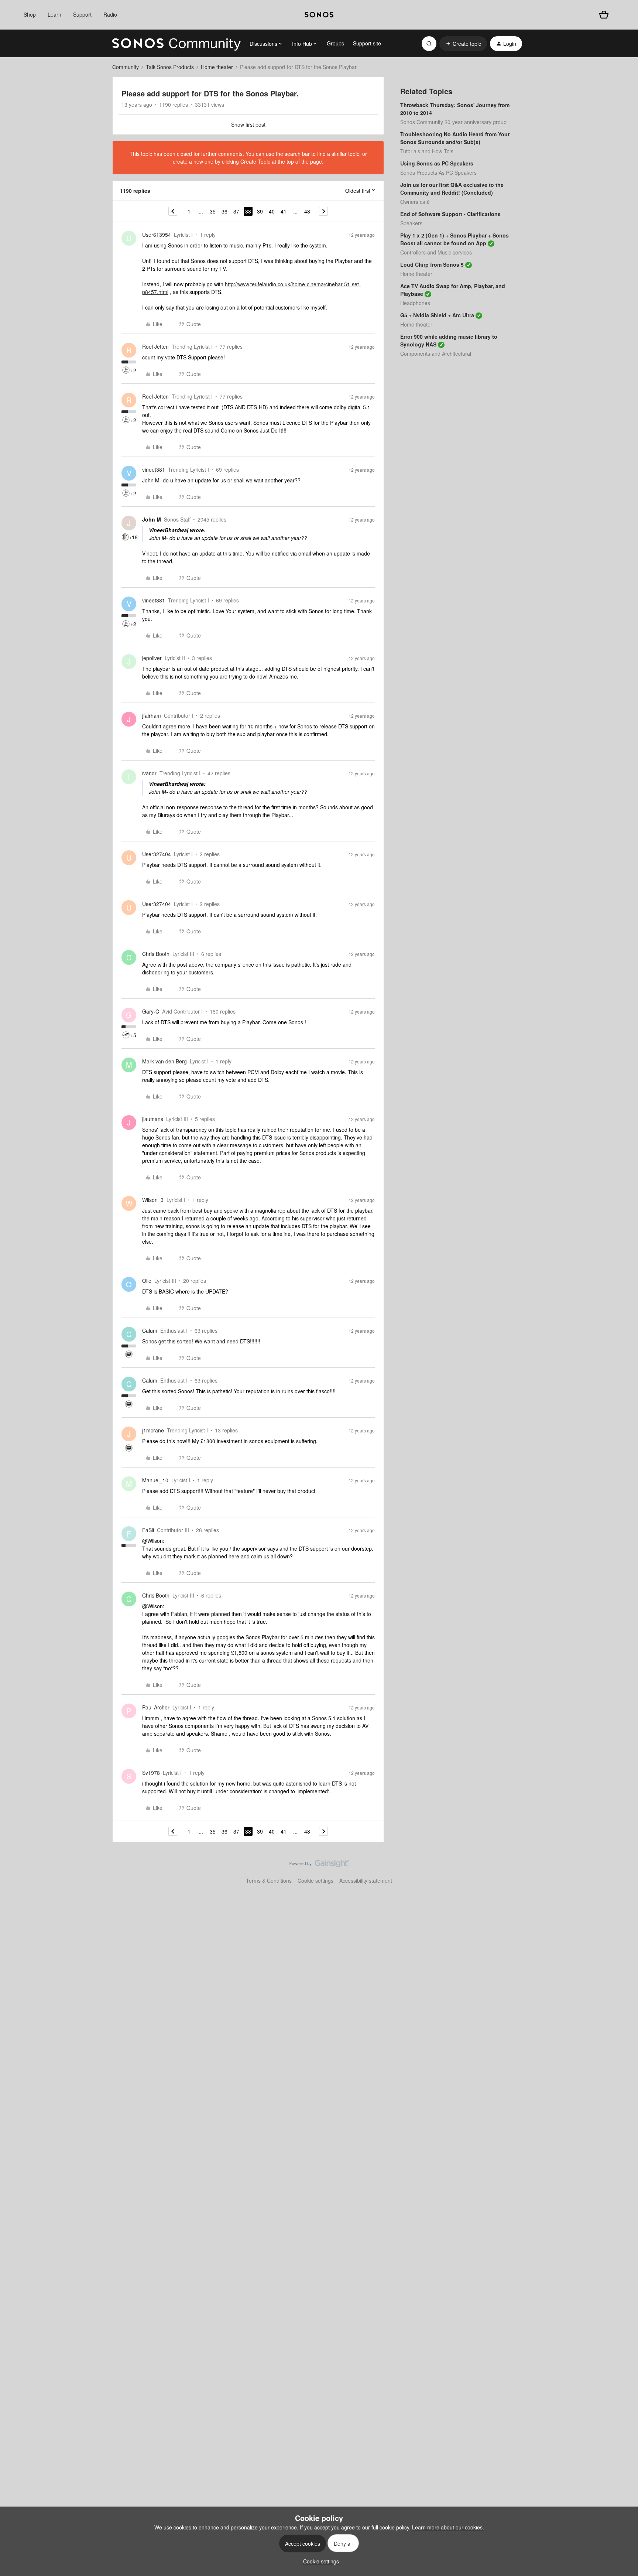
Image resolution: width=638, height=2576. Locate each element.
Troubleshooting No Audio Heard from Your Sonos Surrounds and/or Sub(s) (455, 138)
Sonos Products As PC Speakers (438, 172)
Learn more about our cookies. (448, 2527)
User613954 (157, 235)
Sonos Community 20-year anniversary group (453, 122)
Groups (335, 43)
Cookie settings (315, 1880)
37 (236, 211)
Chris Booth (156, 954)
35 (213, 211)
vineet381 (154, 469)
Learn (54, 14)
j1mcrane (153, 1430)
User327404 (157, 854)
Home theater (217, 67)
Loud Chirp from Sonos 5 (432, 264)
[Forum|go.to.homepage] (176, 44)
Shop (30, 14)
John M (152, 519)
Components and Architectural (436, 353)
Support (82, 14)
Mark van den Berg (164, 1061)
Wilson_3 (153, 1200)
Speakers (411, 223)
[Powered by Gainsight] (319, 1865)
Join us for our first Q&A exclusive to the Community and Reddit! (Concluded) (452, 189)
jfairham (152, 715)
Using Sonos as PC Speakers (437, 163)
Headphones (415, 303)
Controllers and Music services (436, 252)
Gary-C (151, 1011)
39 (260, 211)
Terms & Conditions (269, 1880)
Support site (367, 43)
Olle (147, 1281)
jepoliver (152, 658)
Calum (150, 1330)
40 (272, 211)
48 (307, 211)
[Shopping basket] (604, 15)
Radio (110, 14)
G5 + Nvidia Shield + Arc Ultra (437, 315)
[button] (463, 44)
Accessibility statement (366, 1880)
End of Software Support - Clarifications (450, 214)
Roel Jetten (155, 346)
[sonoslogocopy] (319, 15)
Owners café (415, 202)
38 (248, 211)
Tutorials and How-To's (427, 151)
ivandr (149, 773)
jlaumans (153, 1119)
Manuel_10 (155, 1480)
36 (224, 211)
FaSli (148, 1530)
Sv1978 (151, 1773)
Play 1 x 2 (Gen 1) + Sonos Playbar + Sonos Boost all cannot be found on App (455, 239)
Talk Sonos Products (170, 67)
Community (126, 67)
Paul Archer (156, 1707)
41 (284, 211)
